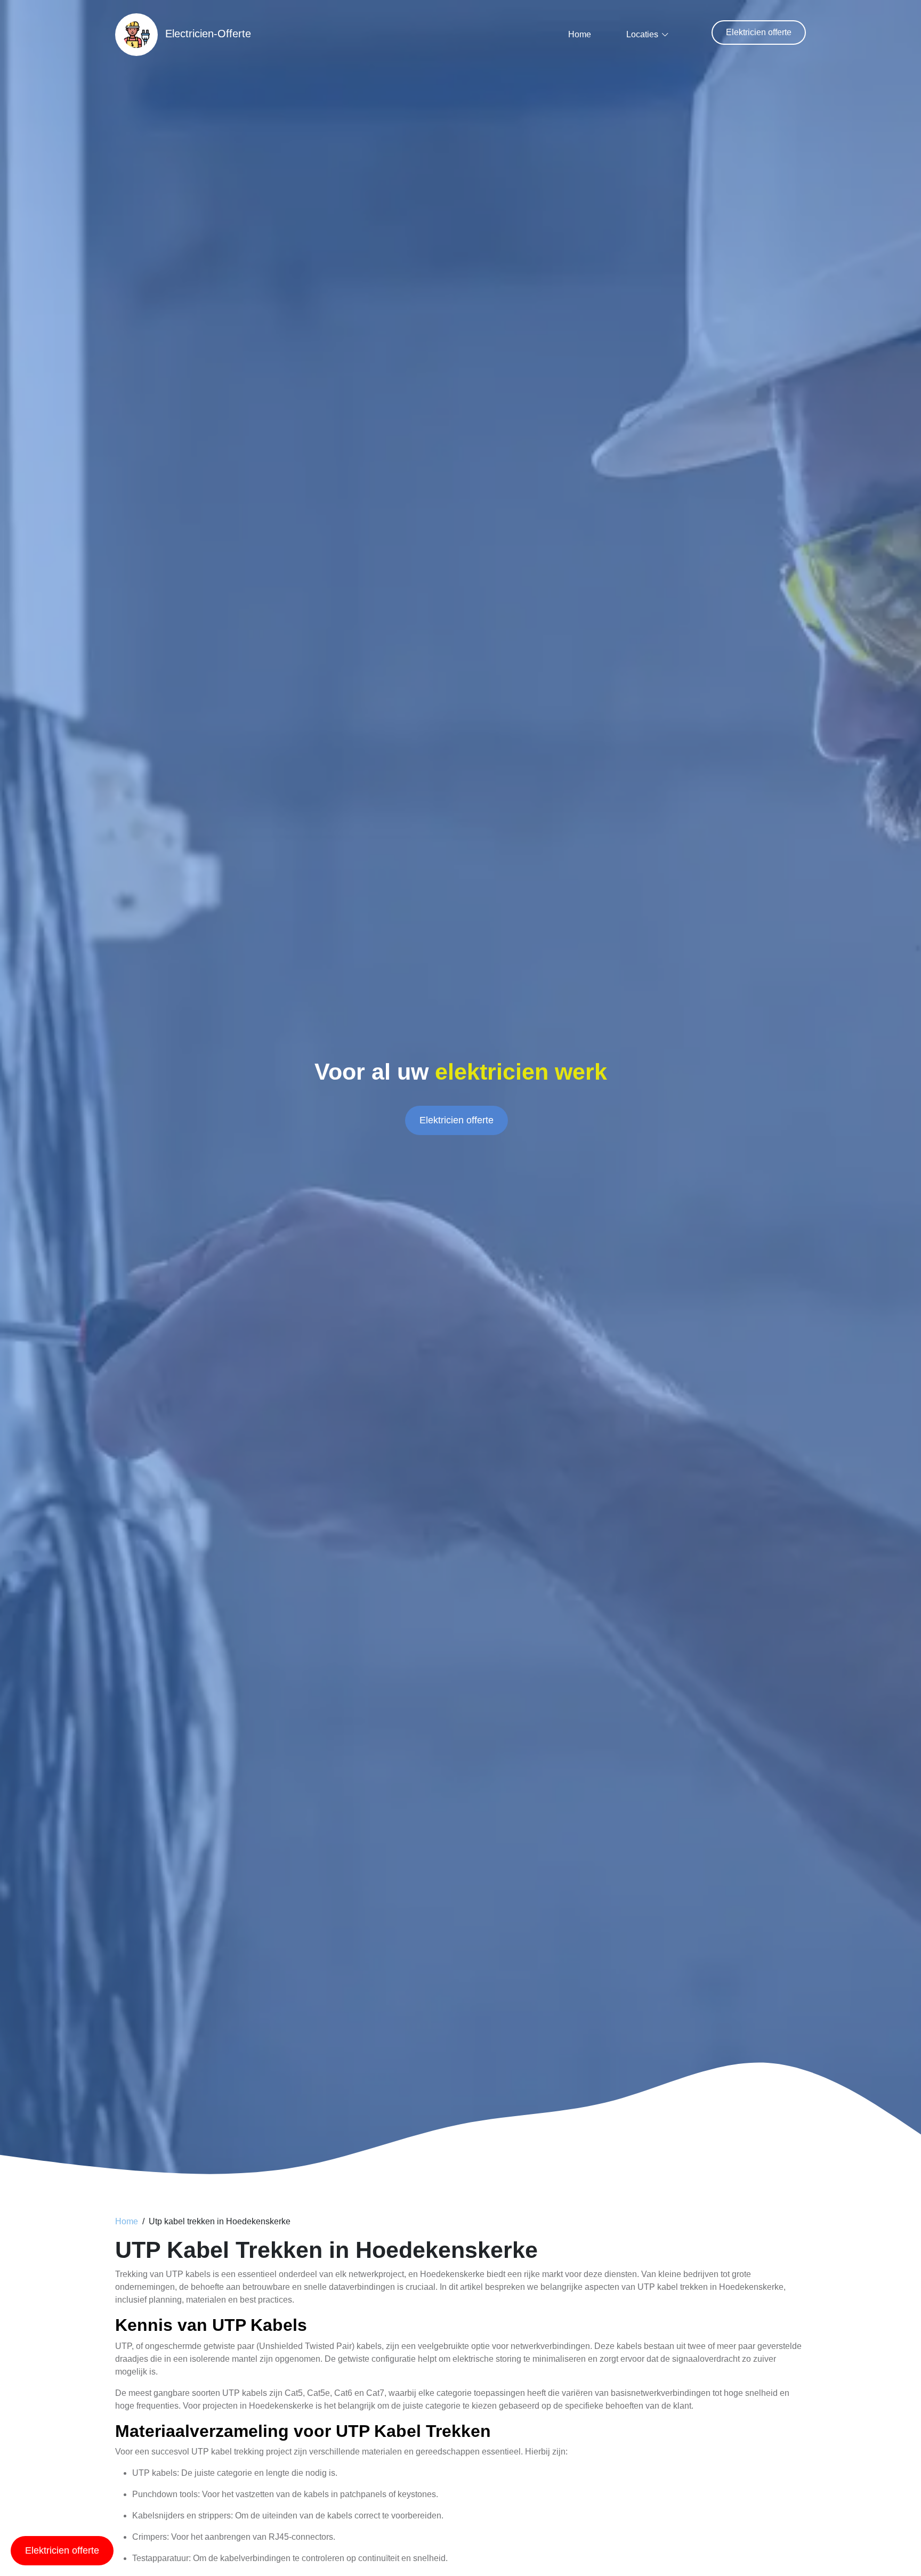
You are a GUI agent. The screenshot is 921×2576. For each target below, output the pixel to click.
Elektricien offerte (759, 32)
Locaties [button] (642, 34)
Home (580, 34)
